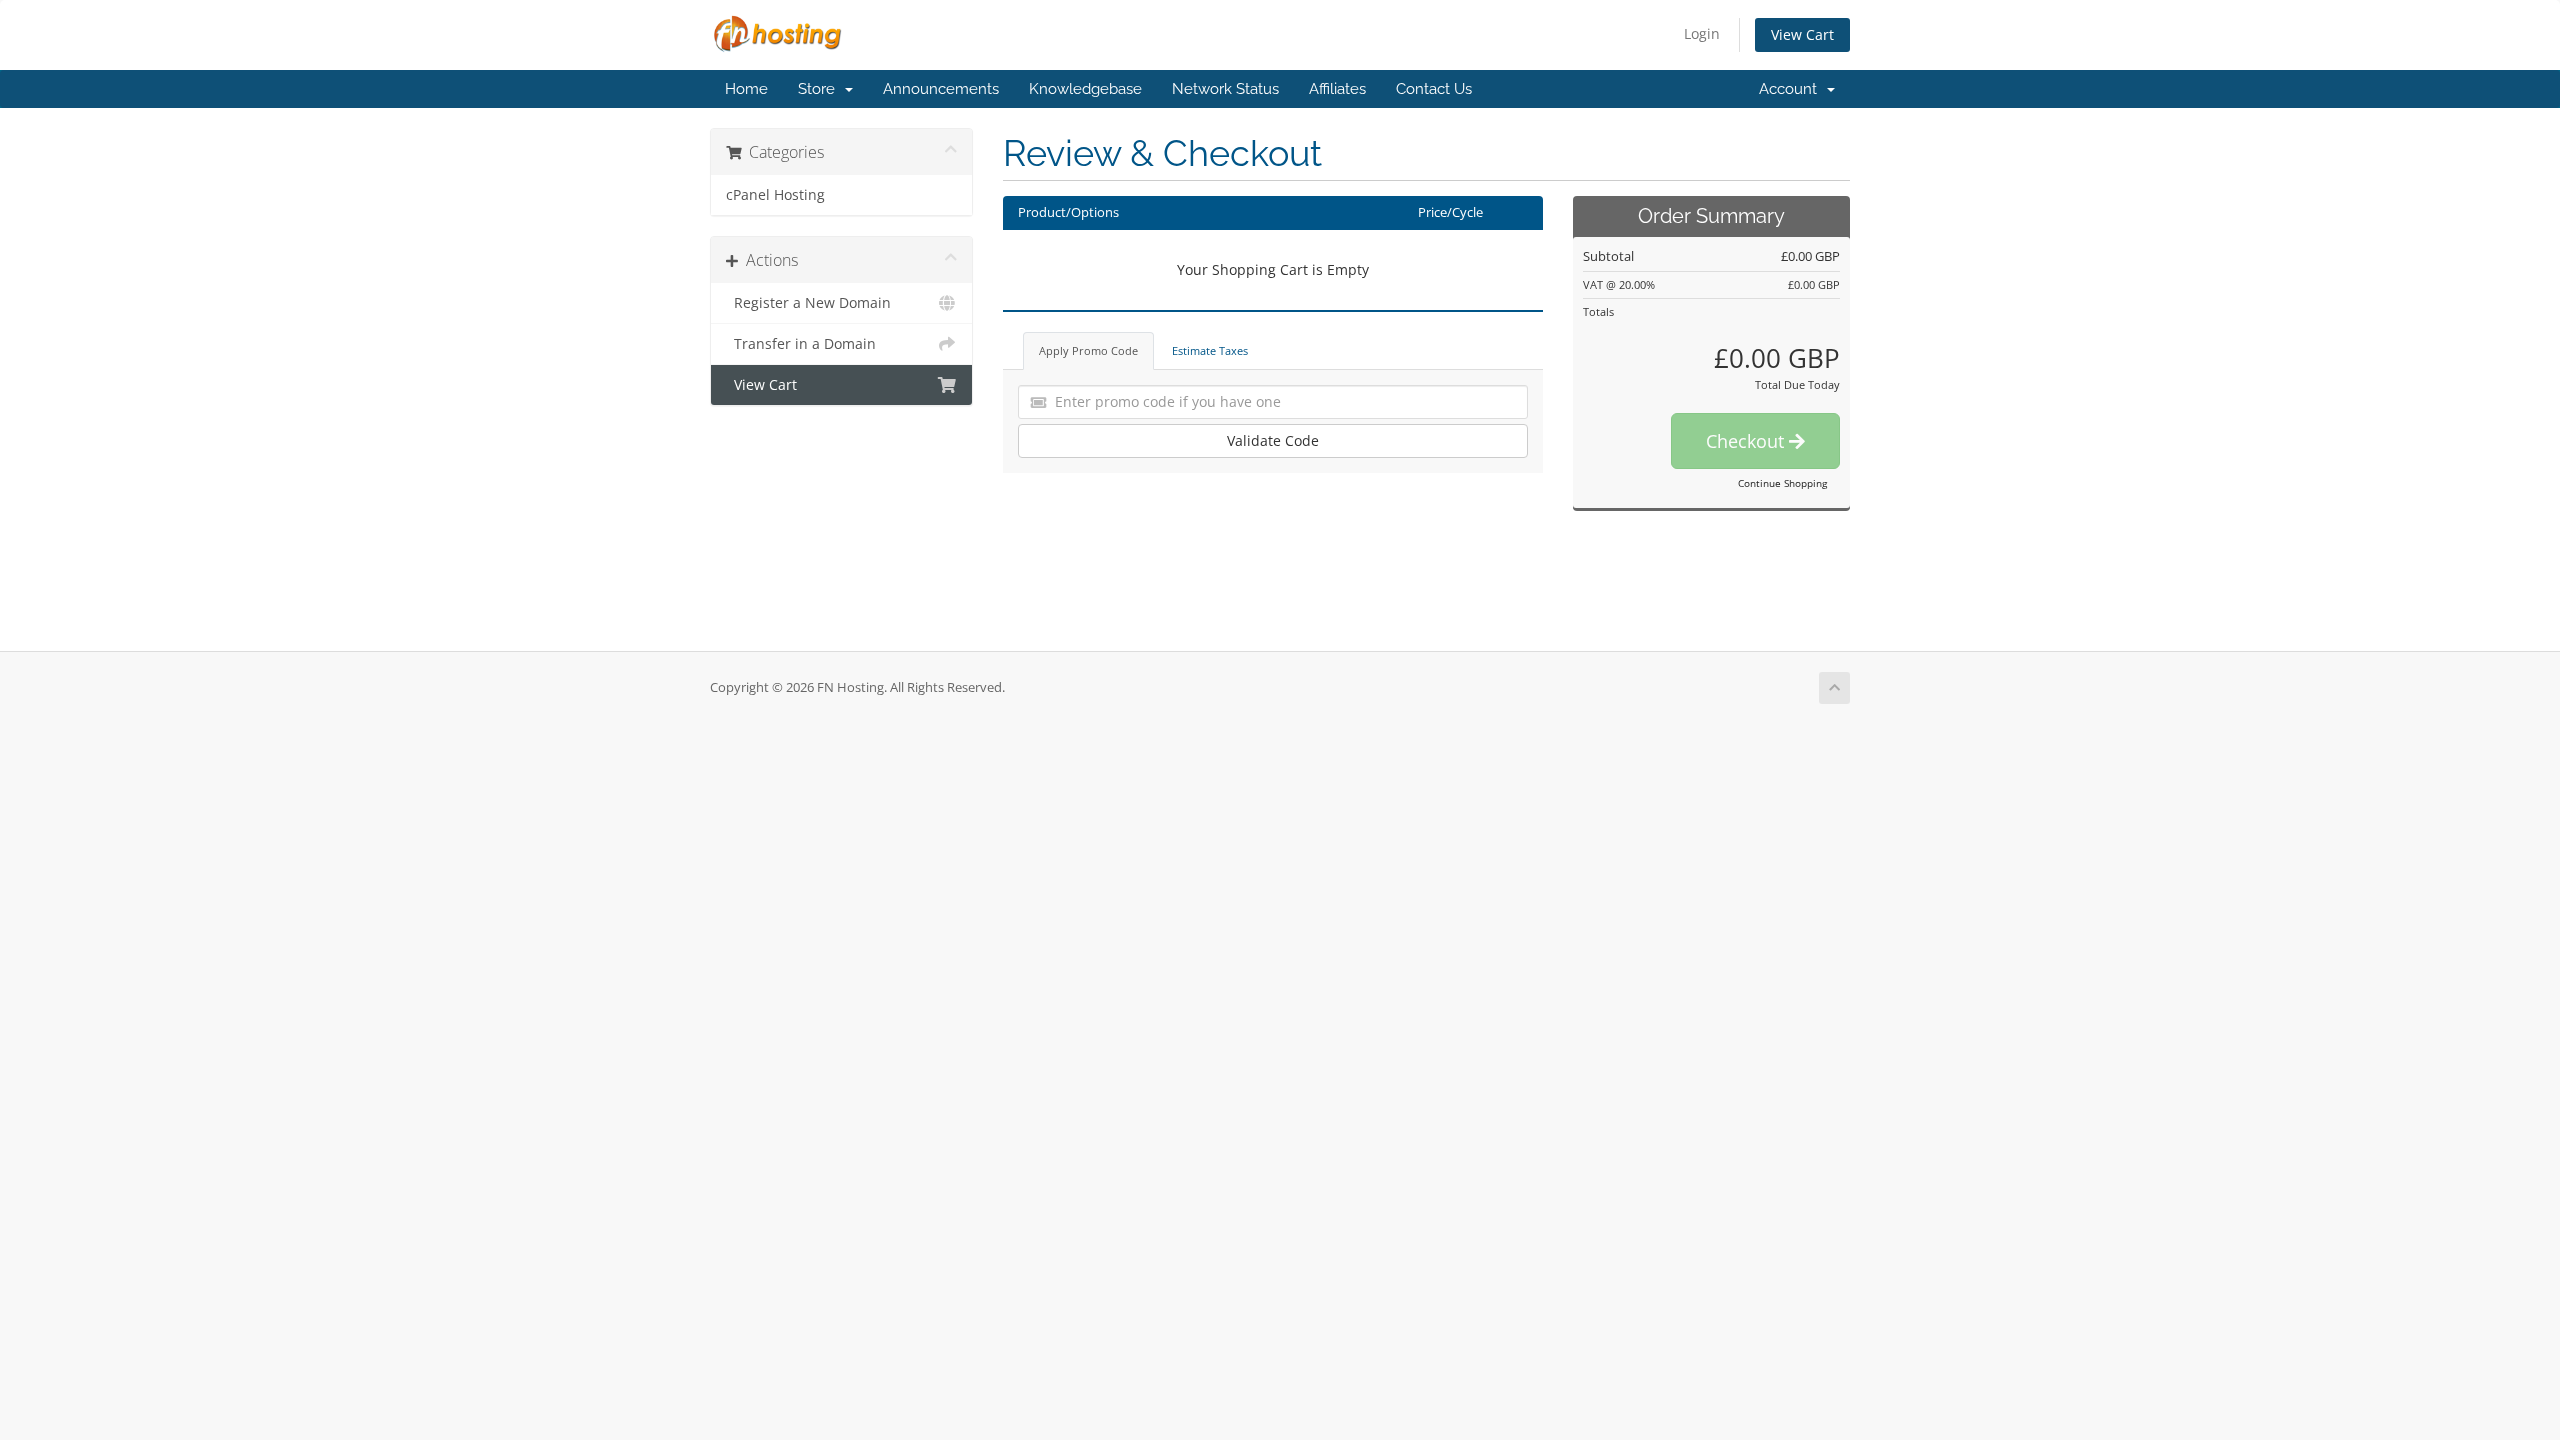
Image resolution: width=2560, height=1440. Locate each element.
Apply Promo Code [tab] (1088, 350)
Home (746, 89)
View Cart (1802, 34)
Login (1702, 33)
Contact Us (1434, 89)
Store (820, 89)
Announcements (941, 89)
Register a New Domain (808, 303)
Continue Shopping (1782, 483)
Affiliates (1337, 89)
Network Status (1225, 89)
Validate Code (1273, 440)
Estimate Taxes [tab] (1210, 350)
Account (1792, 89)
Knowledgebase (1085, 89)
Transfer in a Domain (801, 344)
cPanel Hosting (775, 195)
